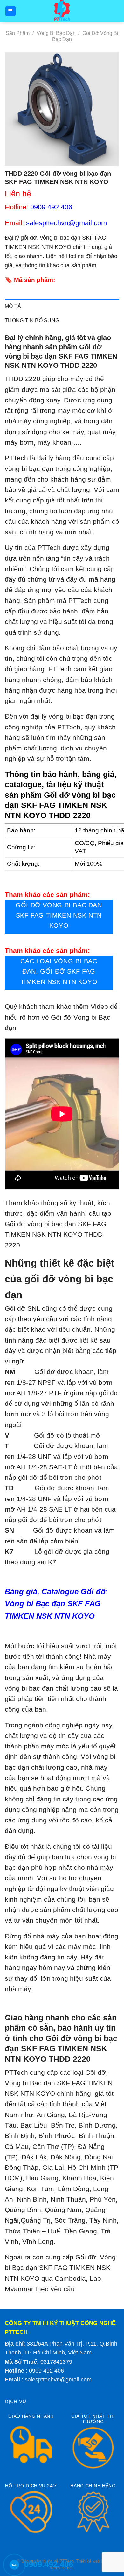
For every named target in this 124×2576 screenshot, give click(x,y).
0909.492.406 (49, 2564)
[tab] (62, 306)
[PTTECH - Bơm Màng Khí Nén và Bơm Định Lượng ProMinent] (62, 11)
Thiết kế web (88, 2561)
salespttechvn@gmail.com (58, 2380)
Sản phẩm (18, 33)
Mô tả (13, 306)
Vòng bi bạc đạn (56, 33)
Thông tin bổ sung (32, 321)
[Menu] (11, 11)
